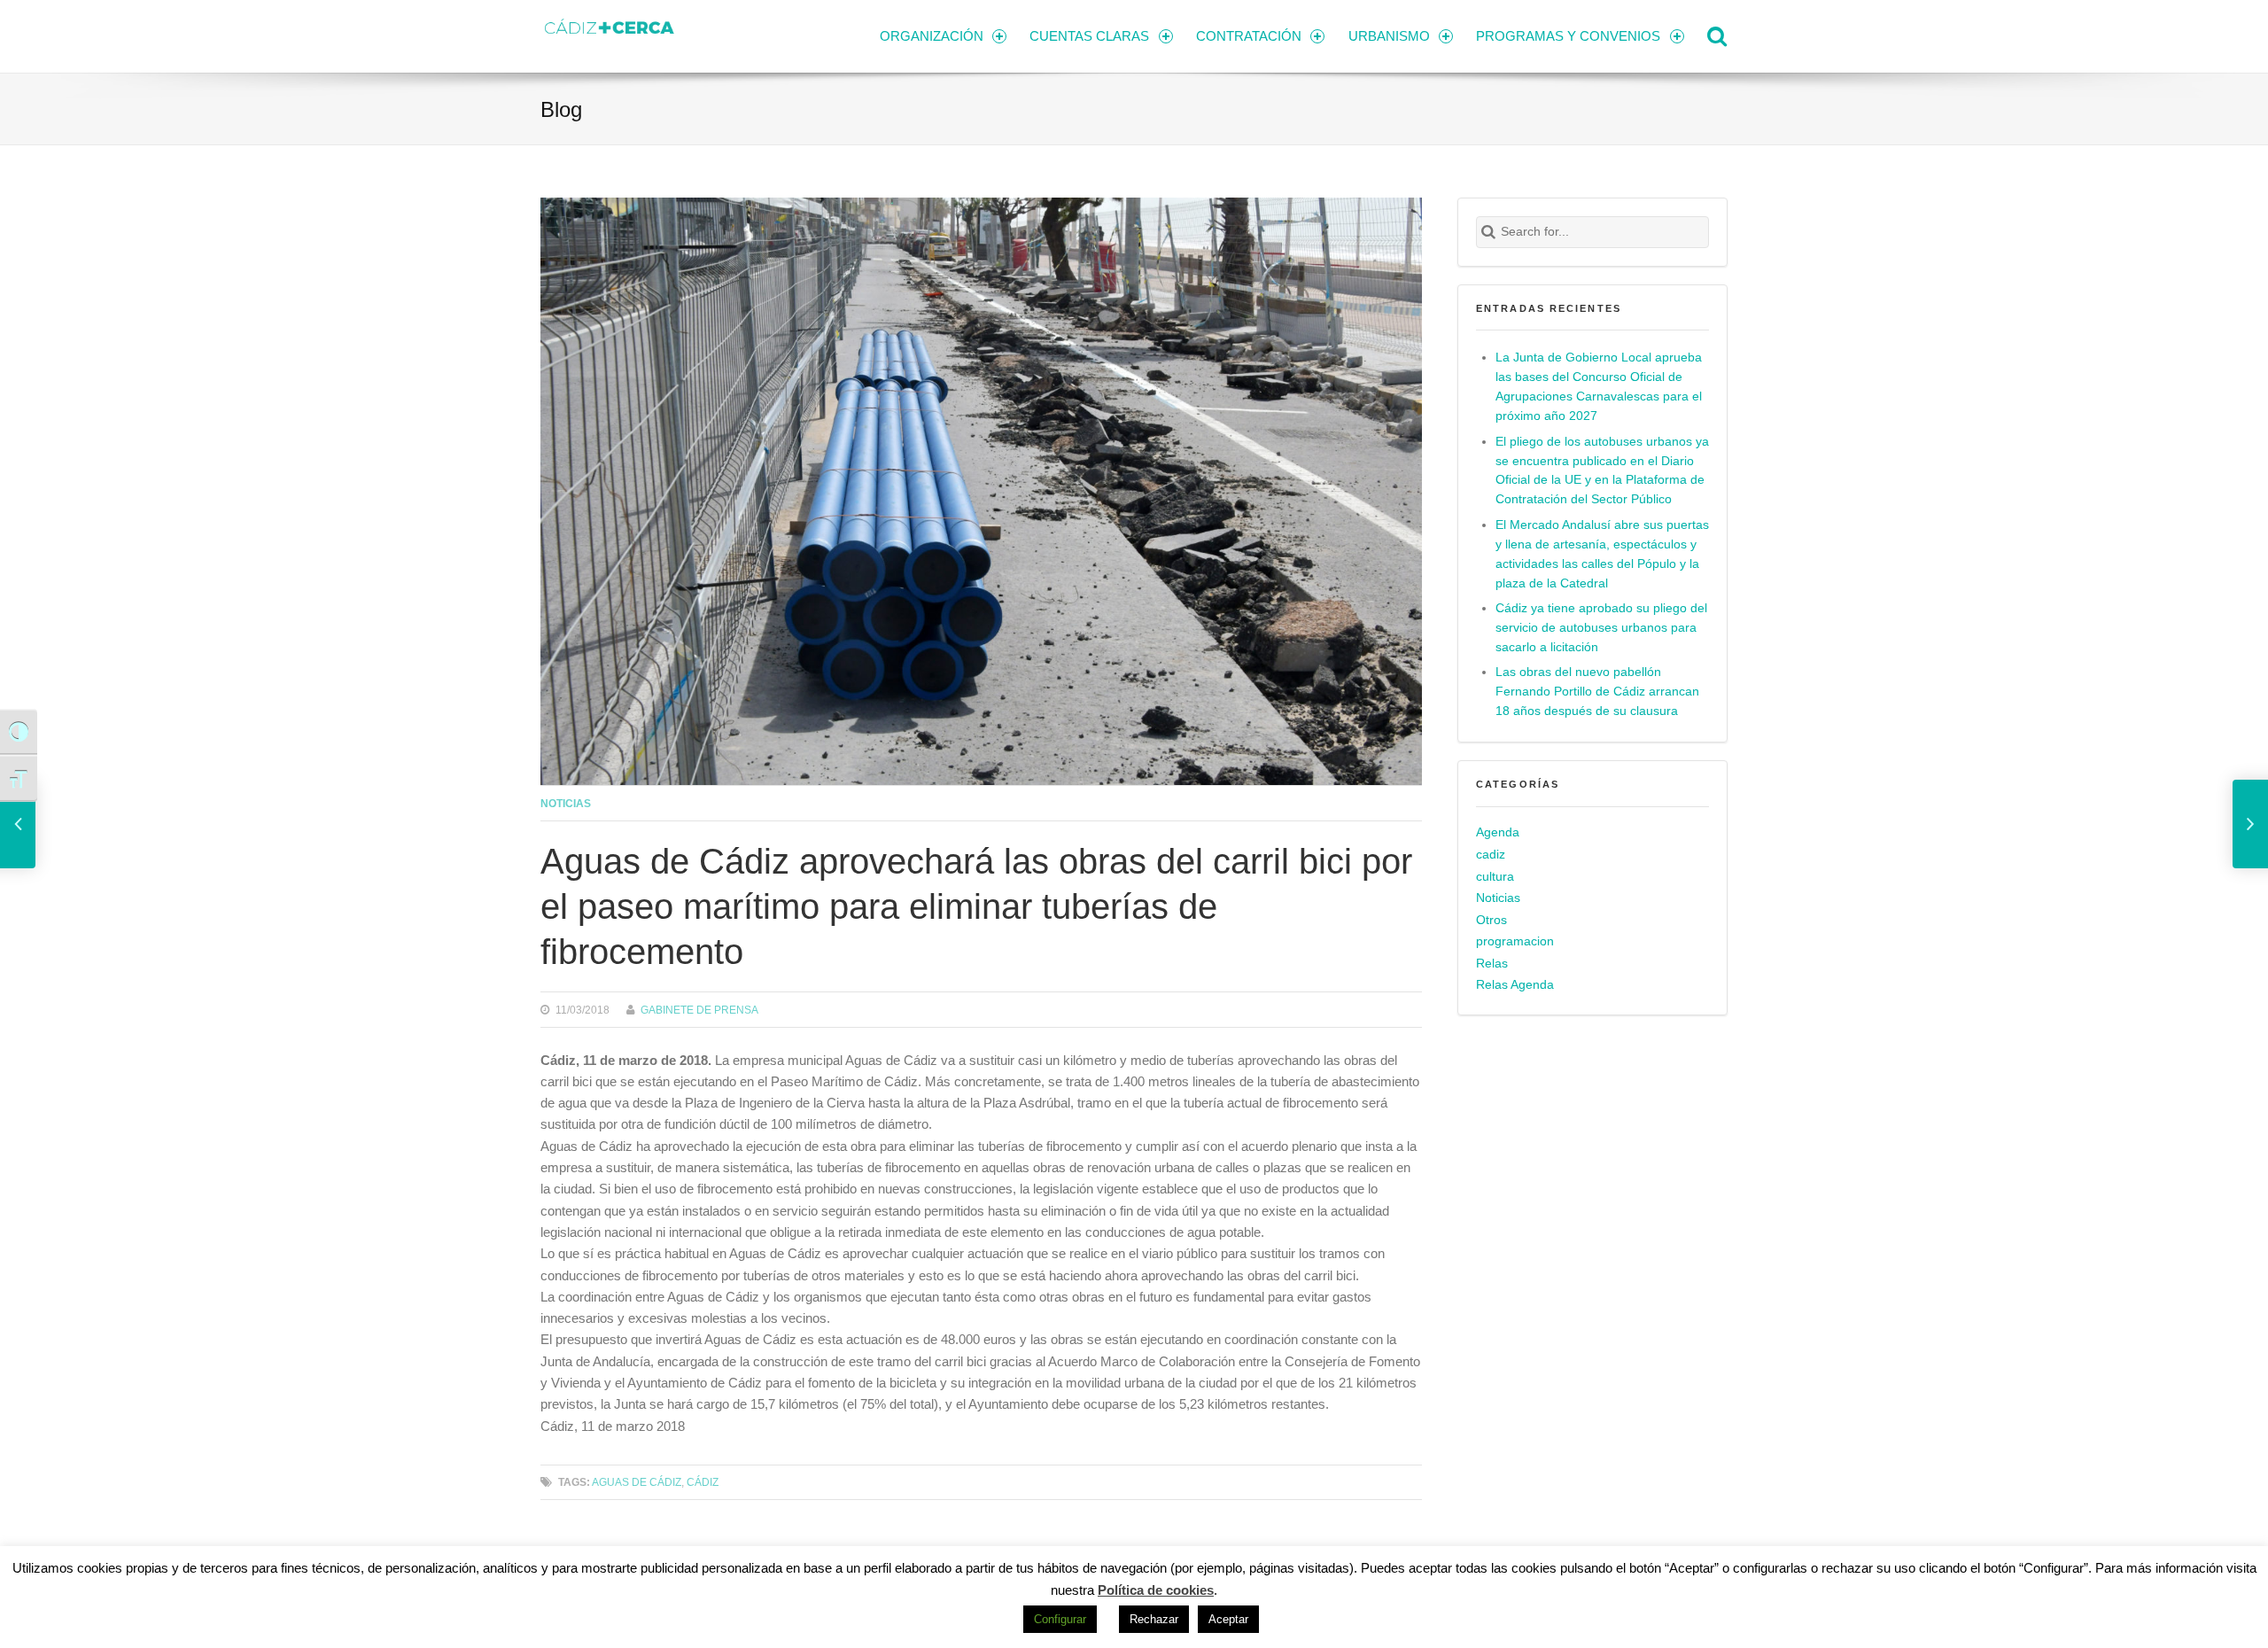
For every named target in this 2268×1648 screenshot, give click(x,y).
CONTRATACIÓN (1249, 36)
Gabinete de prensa (699, 1010)
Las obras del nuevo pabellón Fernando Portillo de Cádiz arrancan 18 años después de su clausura (1597, 692)
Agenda (1498, 832)
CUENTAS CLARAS (1089, 36)
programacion (1515, 941)
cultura (1495, 877)
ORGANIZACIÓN (932, 36)
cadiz (1491, 855)
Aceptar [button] (1228, 1619)
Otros (1491, 920)
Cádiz (703, 1482)
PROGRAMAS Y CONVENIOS (1568, 36)
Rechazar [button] (1154, 1619)
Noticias (566, 803)
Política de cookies (1156, 1590)
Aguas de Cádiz (637, 1482)
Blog (561, 109)
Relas (1492, 964)
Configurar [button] (1060, 1619)
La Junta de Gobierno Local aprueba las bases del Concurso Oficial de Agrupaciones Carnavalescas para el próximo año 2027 (1599, 387)
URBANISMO (1389, 36)
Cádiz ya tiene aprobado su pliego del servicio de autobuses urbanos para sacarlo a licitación (1601, 628)
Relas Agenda (1515, 985)
